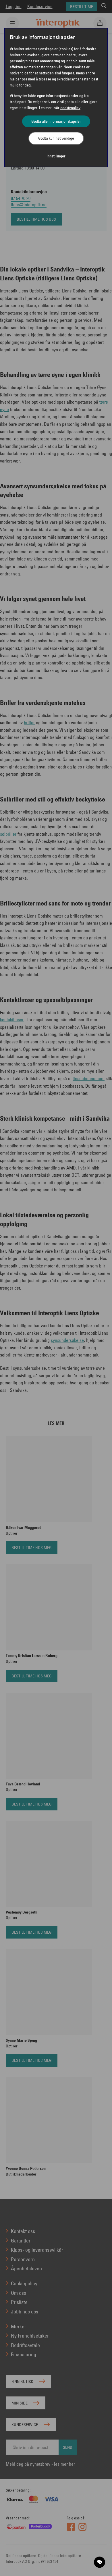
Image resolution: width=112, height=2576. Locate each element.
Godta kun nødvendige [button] (56, 138)
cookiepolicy (70, 108)
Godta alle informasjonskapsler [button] (56, 121)
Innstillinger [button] (56, 156)
